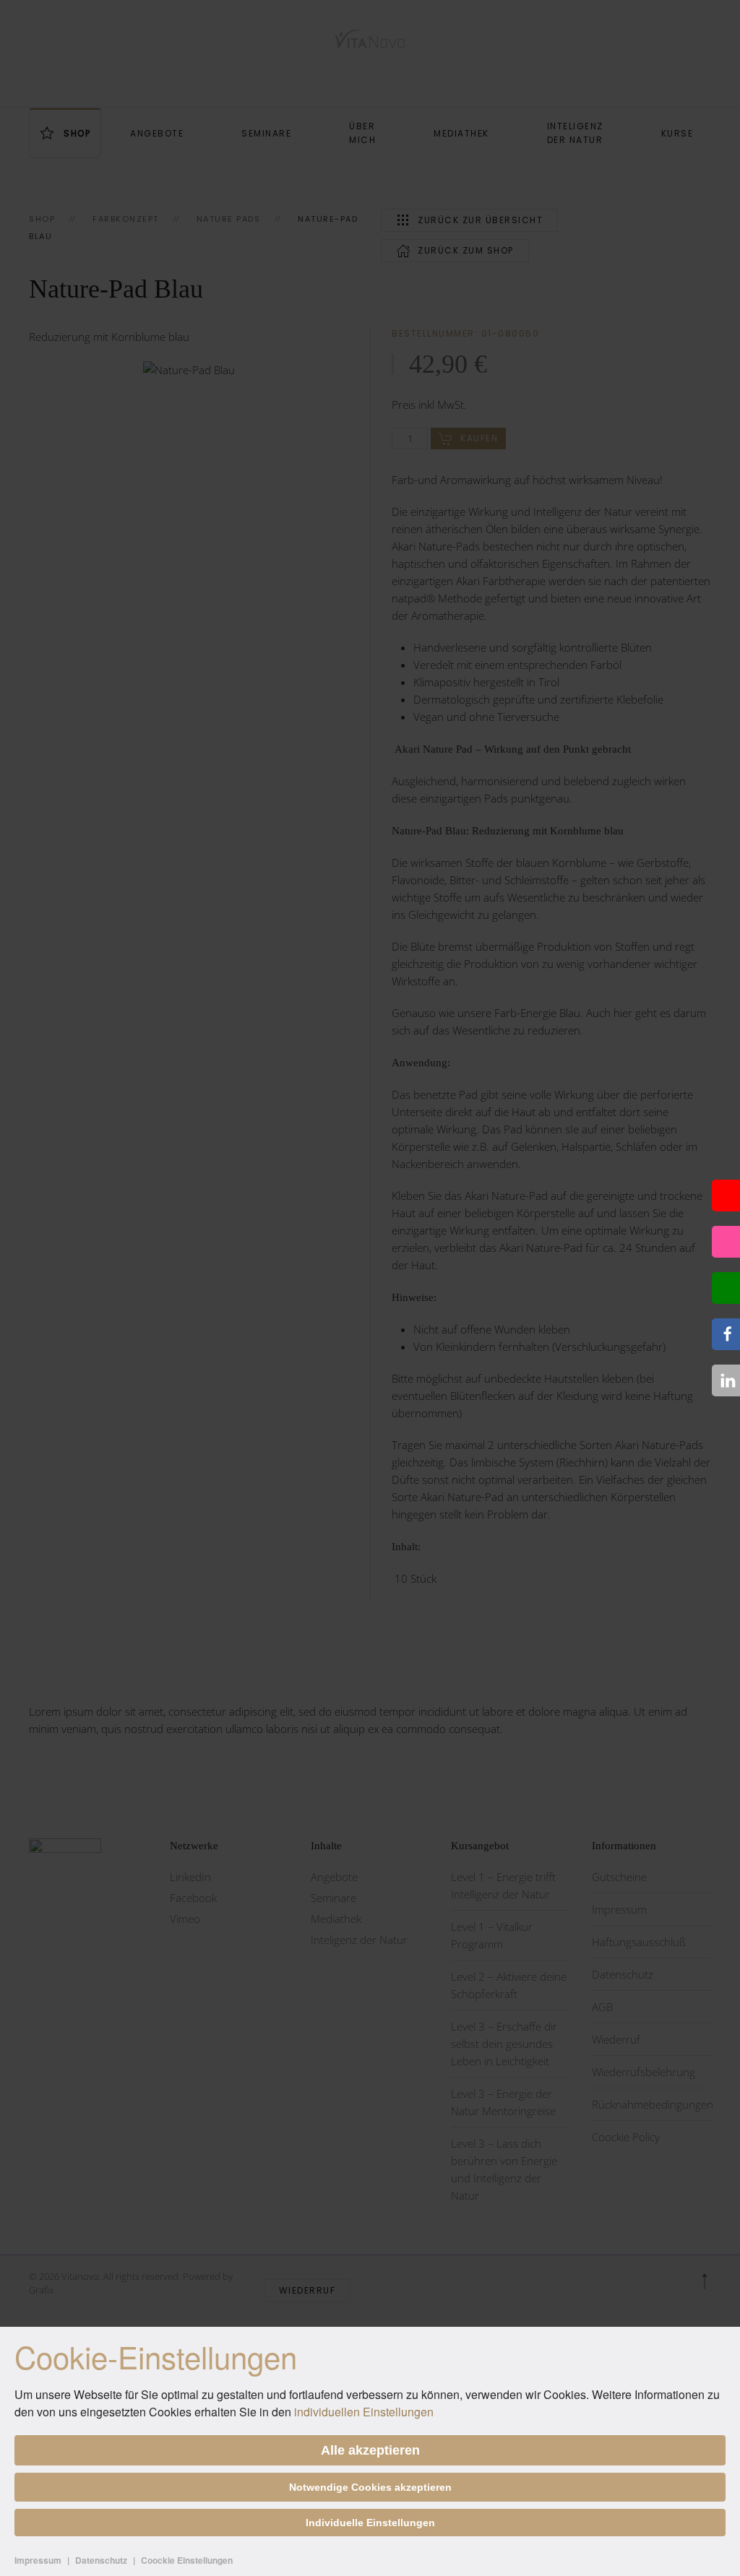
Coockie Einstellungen (187, 2560)
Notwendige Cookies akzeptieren (370, 2487)
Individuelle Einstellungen (370, 2523)
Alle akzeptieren (370, 2450)
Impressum (38, 2560)
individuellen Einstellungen (364, 2412)
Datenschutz (101, 2560)
